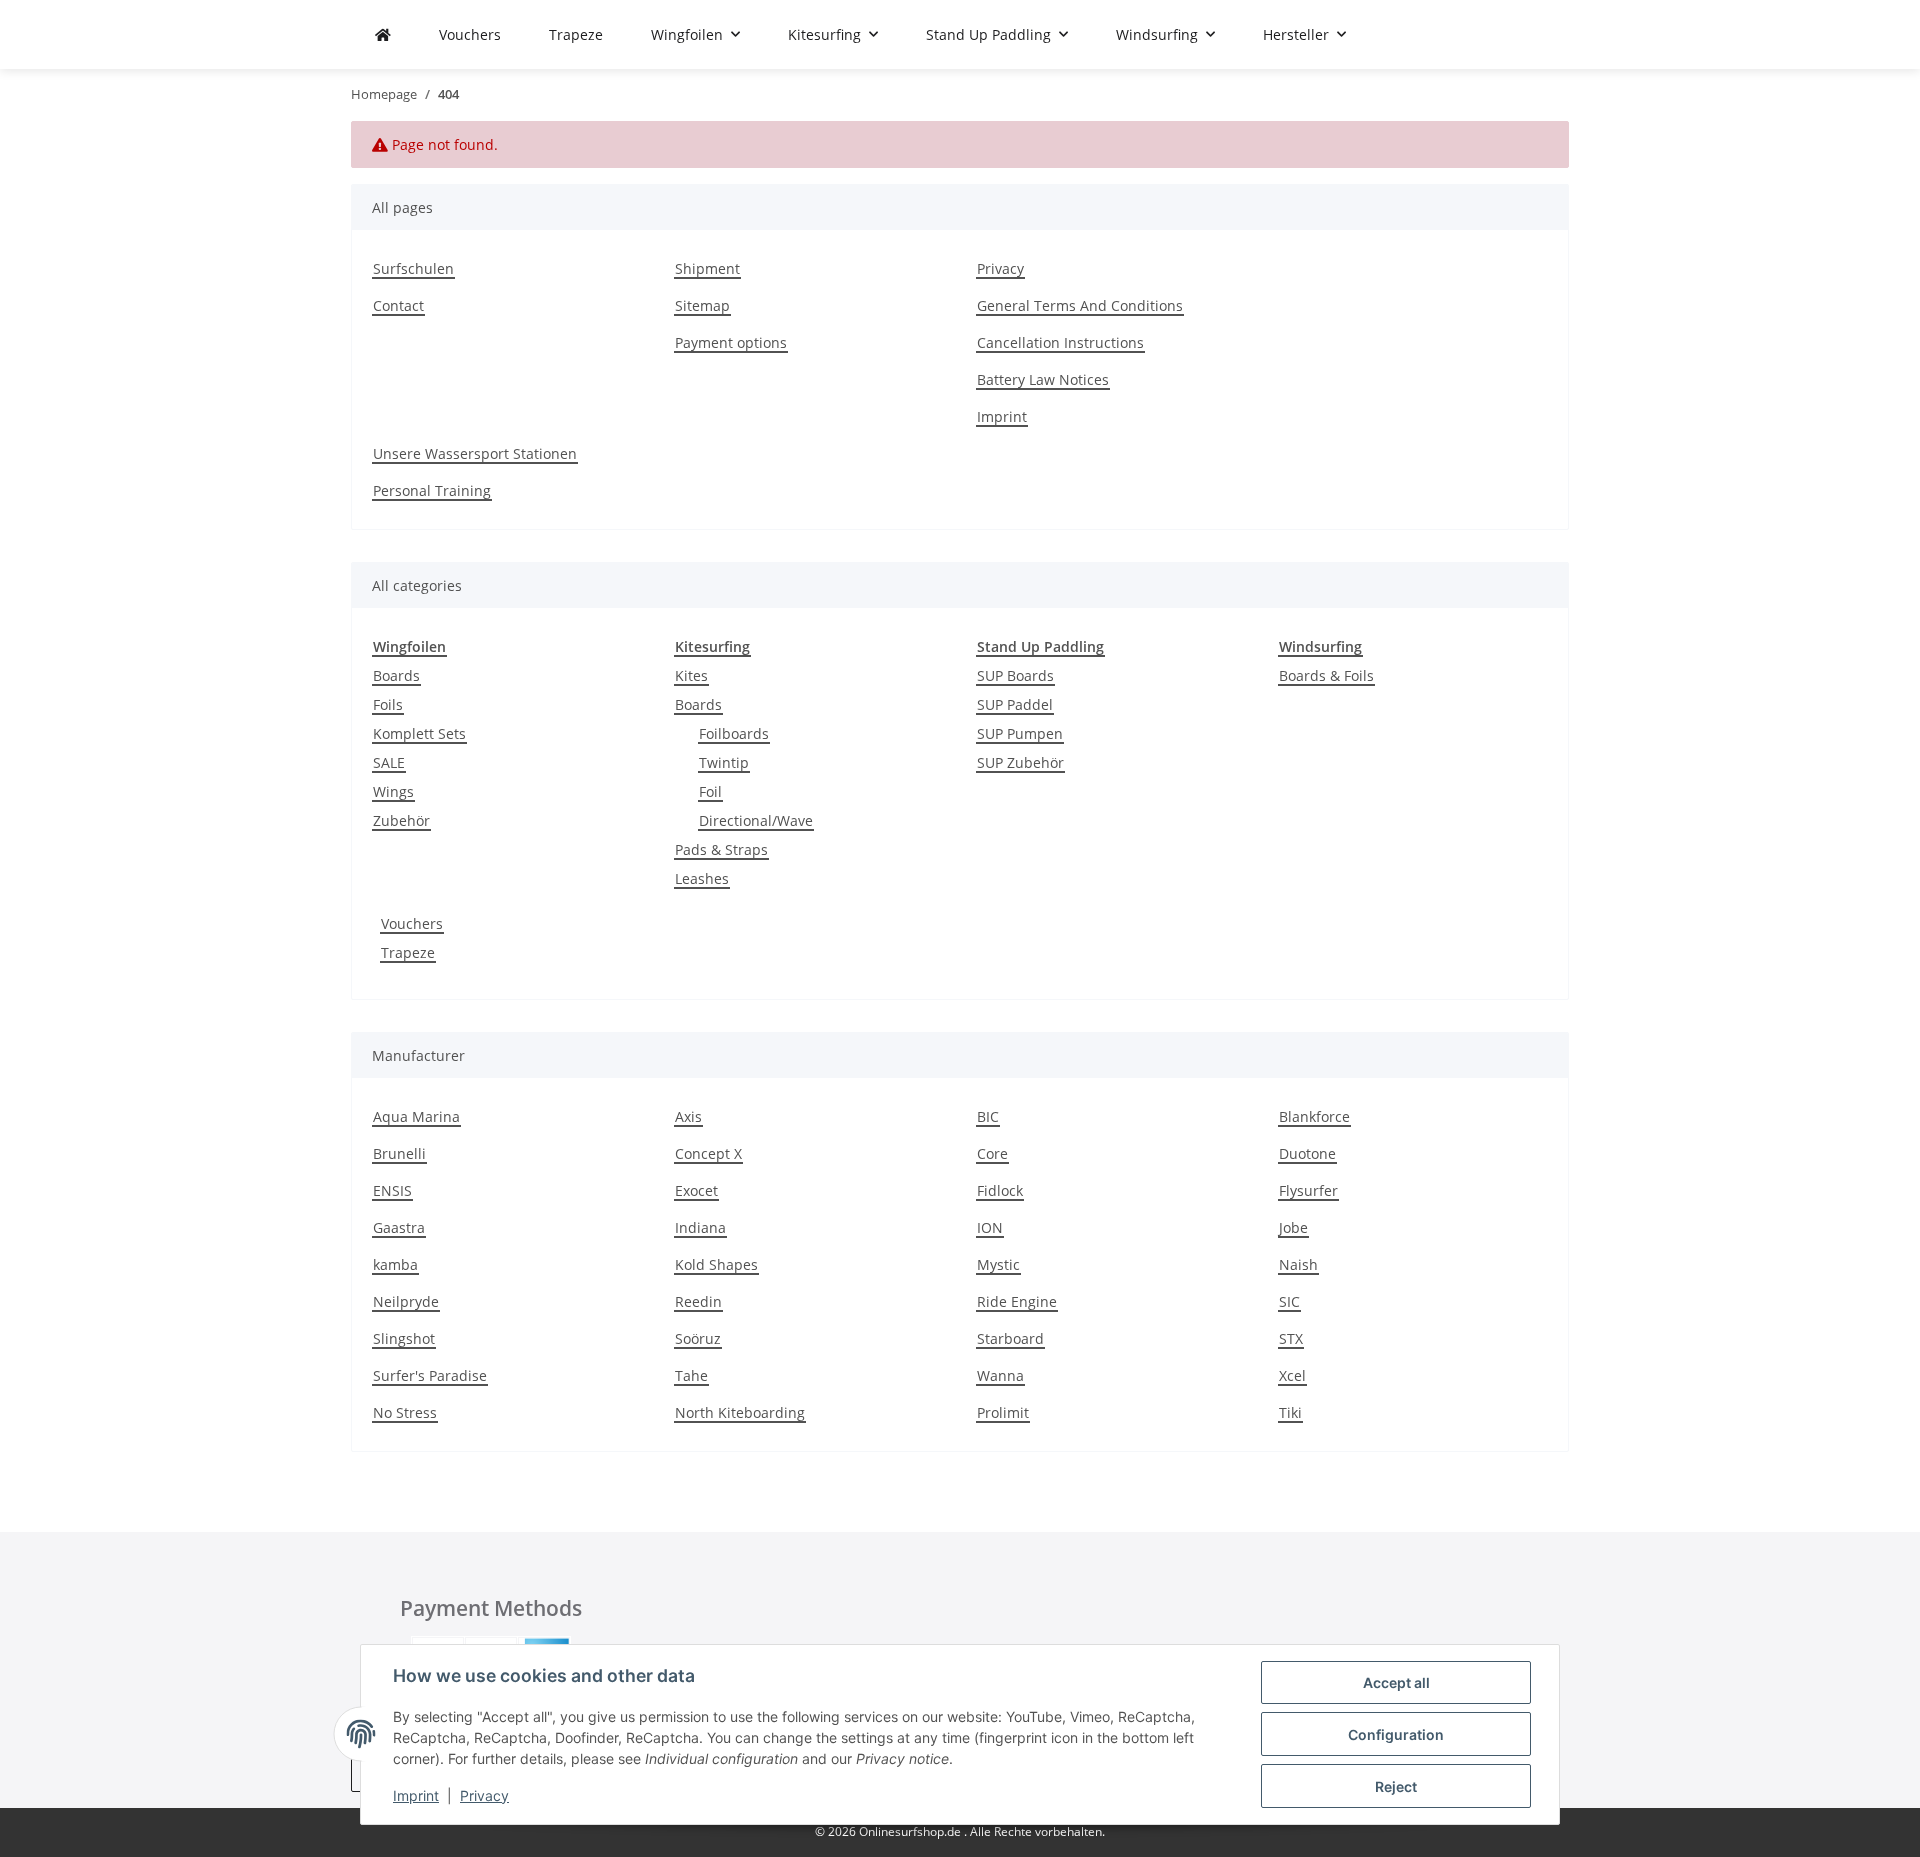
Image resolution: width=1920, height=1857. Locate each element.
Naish (1298, 1264)
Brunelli (399, 1153)
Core (992, 1153)
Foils (388, 704)
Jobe (1293, 1227)
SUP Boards (1015, 675)
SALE (389, 762)
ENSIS (392, 1190)
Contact (398, 305)
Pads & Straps (721, 849)
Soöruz (698, 1338)
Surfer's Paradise (430, 1375)
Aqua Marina (416, 1116)
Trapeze (408, 952)
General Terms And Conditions (1080, 305)
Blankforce (1314, 1116)
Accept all (1396, 1682)
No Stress (405, 1412)
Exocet (696, 1190)
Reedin (698, 1301)
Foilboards (734, 733)
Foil (710, 791)
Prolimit (1003, 1412)
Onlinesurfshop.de (911, 1831)
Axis (688, 1116)
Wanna (1000, 1375)
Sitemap (702, 305)
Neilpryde (406, 1301)
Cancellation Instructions (1060, 342)
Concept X (708, 1153)
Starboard (1010, 1338)
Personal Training (432, 490)
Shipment (707, 268)
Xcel (1292, 1375)
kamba (395, 1264)
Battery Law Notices (1043, 379)
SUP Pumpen (1020, 733)
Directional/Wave (756, 820)
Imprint (416, 1795)
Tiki (1290, 1412)
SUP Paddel (1015, 704)
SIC (1289, 1301)
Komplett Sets (419, 733)
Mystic (998, 1264)
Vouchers (412, 923)
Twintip (724, 762)
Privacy (484, 1795)
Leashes (702, 878)
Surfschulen (413, 268)
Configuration (1396, 1734)
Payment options (731, 342)
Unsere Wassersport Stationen (475, 453)
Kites (691, 675)
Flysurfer (1308, 1190)
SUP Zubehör (1020, 762)
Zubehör (401, 820)
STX (1291, 1338)
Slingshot (404, 1338)
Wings (393, 791)
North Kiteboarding (740, 1412)
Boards (396, 675)
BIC (988, 1116)
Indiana (700, 1227)
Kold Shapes (716, 1264)
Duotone (1307, 1153)
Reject (1396, 1786)
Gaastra (399, 1227)
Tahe (691, 1375)
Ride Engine (1017, 1301)
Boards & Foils (1326, 675)
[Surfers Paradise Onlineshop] (383, 34)
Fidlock (1000, 1190)
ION (990, 1227)
